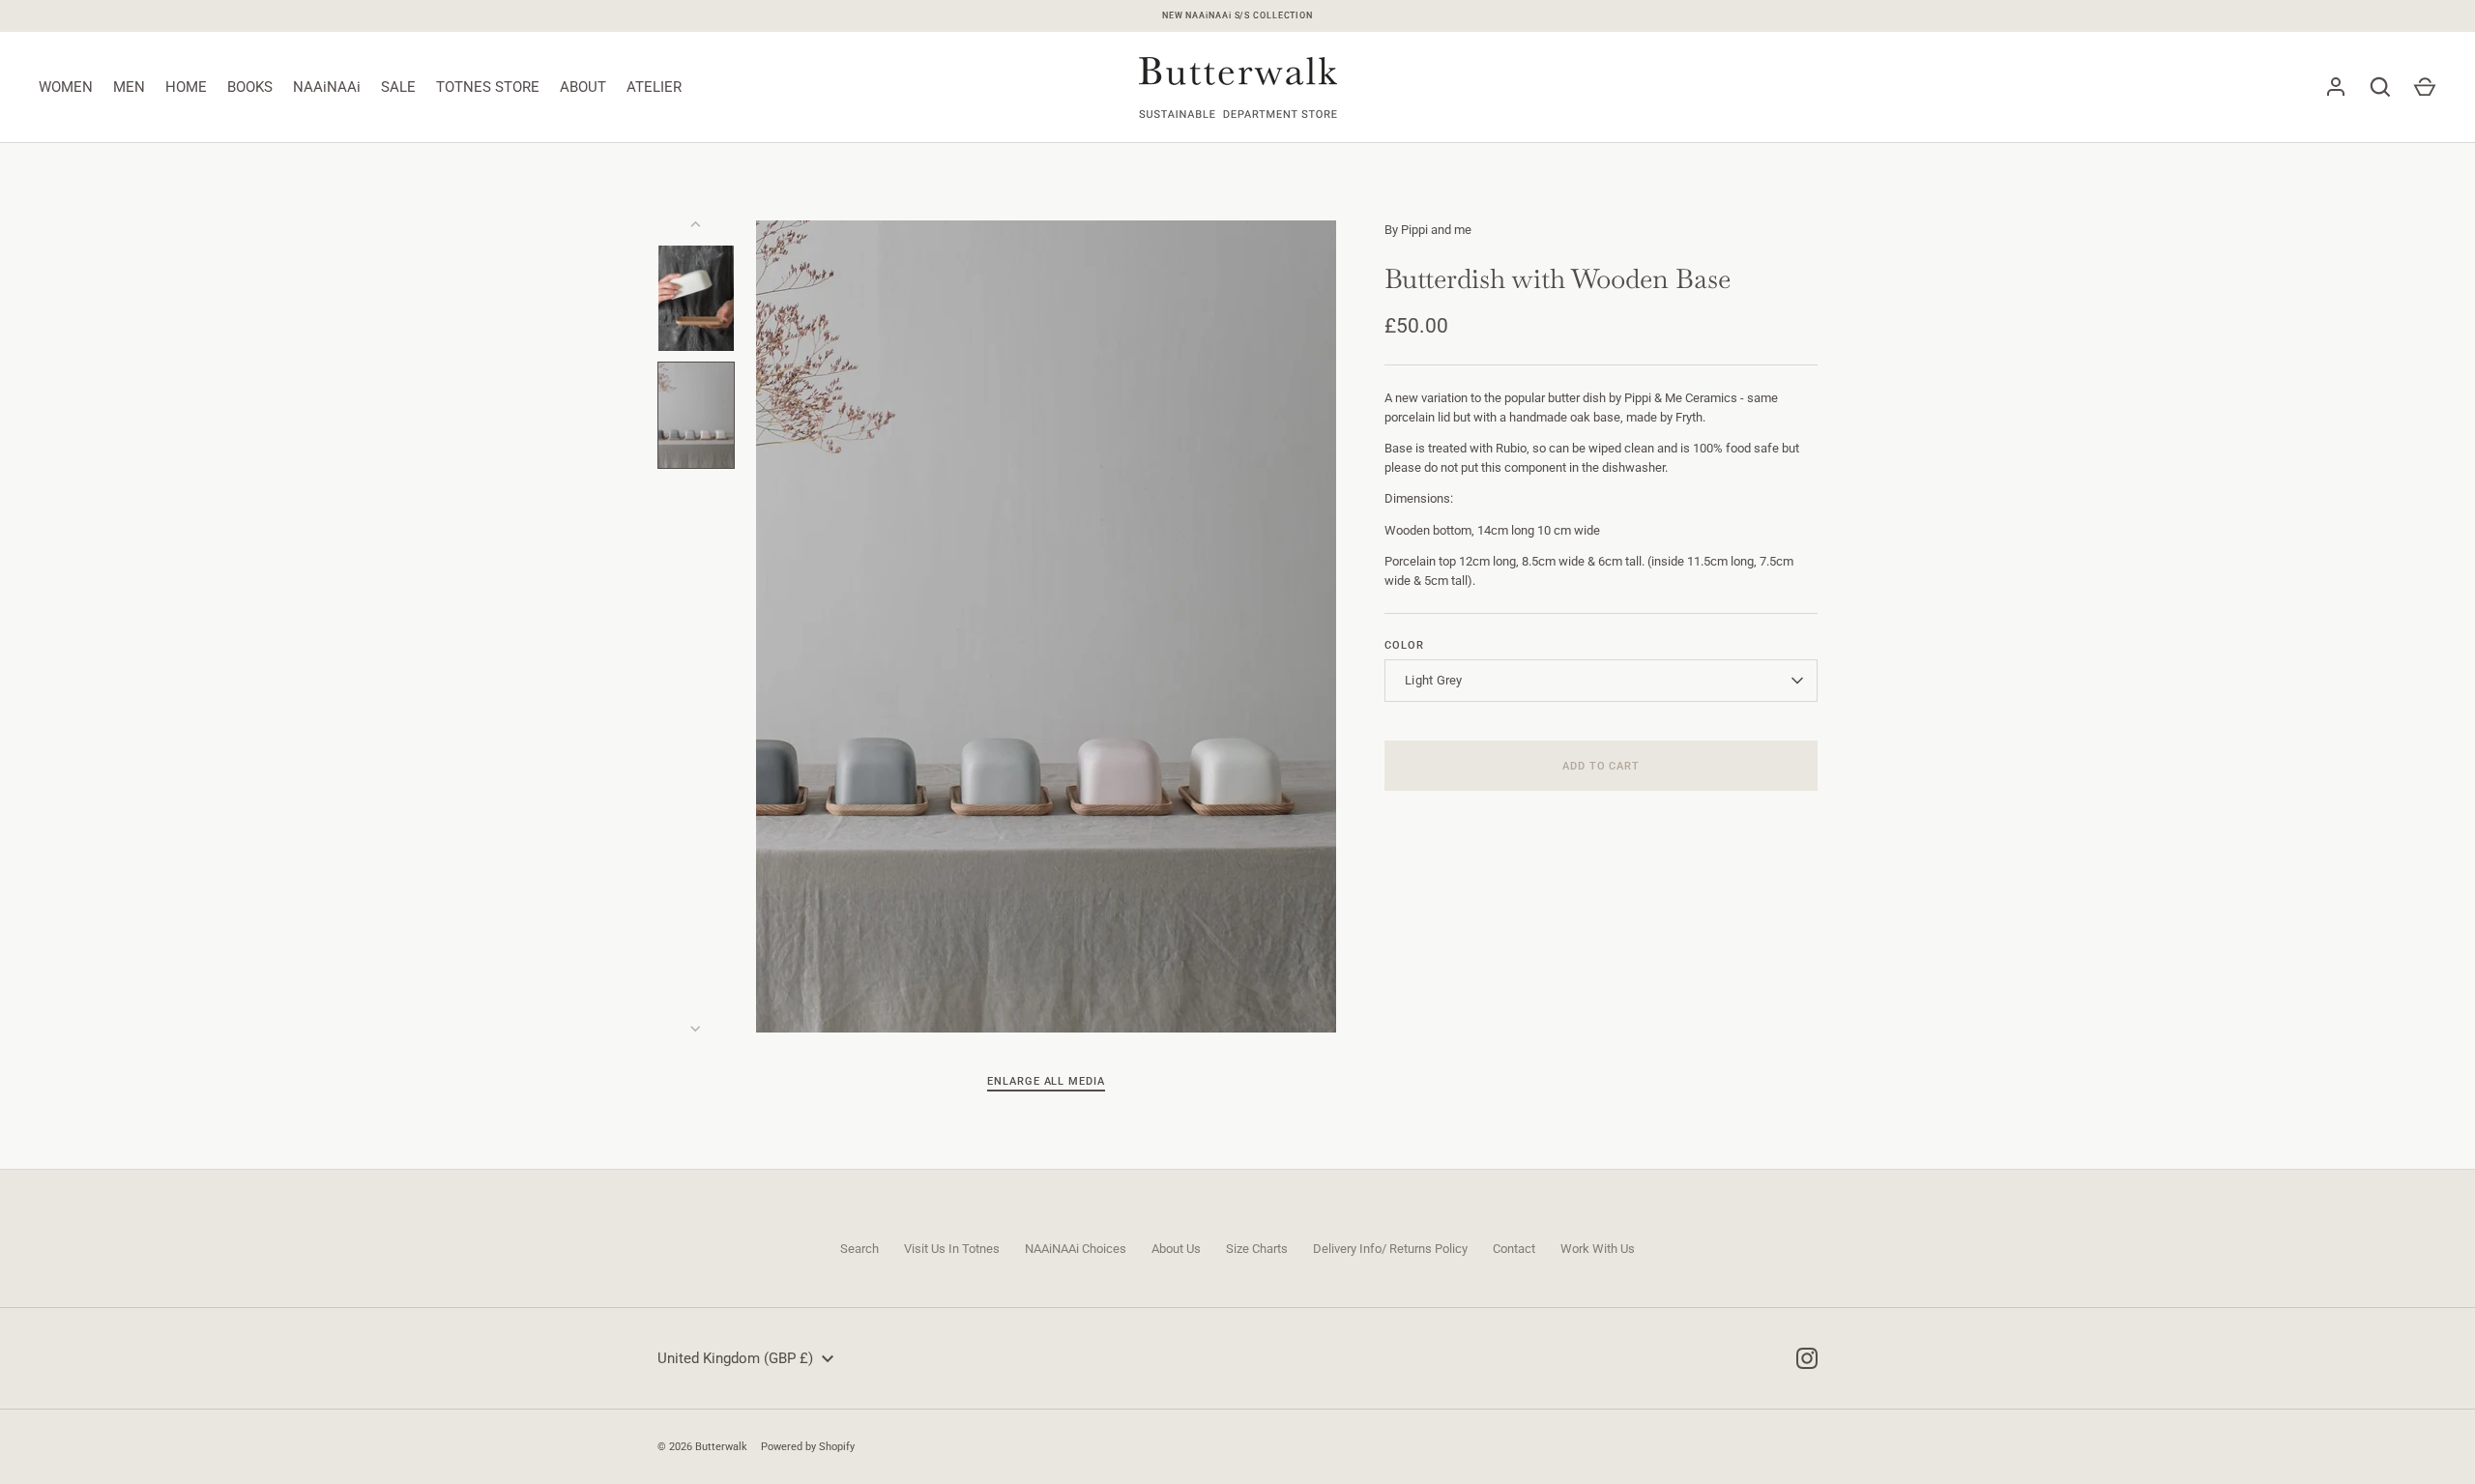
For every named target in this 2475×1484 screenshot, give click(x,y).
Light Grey (1434, 680)
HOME (186, 87)
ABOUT (583, 87)
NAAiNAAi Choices (1076, 1249)
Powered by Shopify (808, 1446)
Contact (1514, 1249)
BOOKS (250, 87)
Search (859, 1249)
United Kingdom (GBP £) (735, 1358)
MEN (129, 87)
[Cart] (2425, 87)
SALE (398, 87)
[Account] (2336, 87)
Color (1404, 645)
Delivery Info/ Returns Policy (1390, 1249)
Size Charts (1257, 1249)
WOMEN (66, 87)
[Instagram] (1807, 1358)
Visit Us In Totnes (952, 1249)
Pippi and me (1436, 230)
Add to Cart (1601, 766)
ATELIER (654, 87)
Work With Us (1598, 1249)
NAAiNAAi (327, 87)
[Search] (2380, 87)
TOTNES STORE (488, 87)
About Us (1176, 1249)
